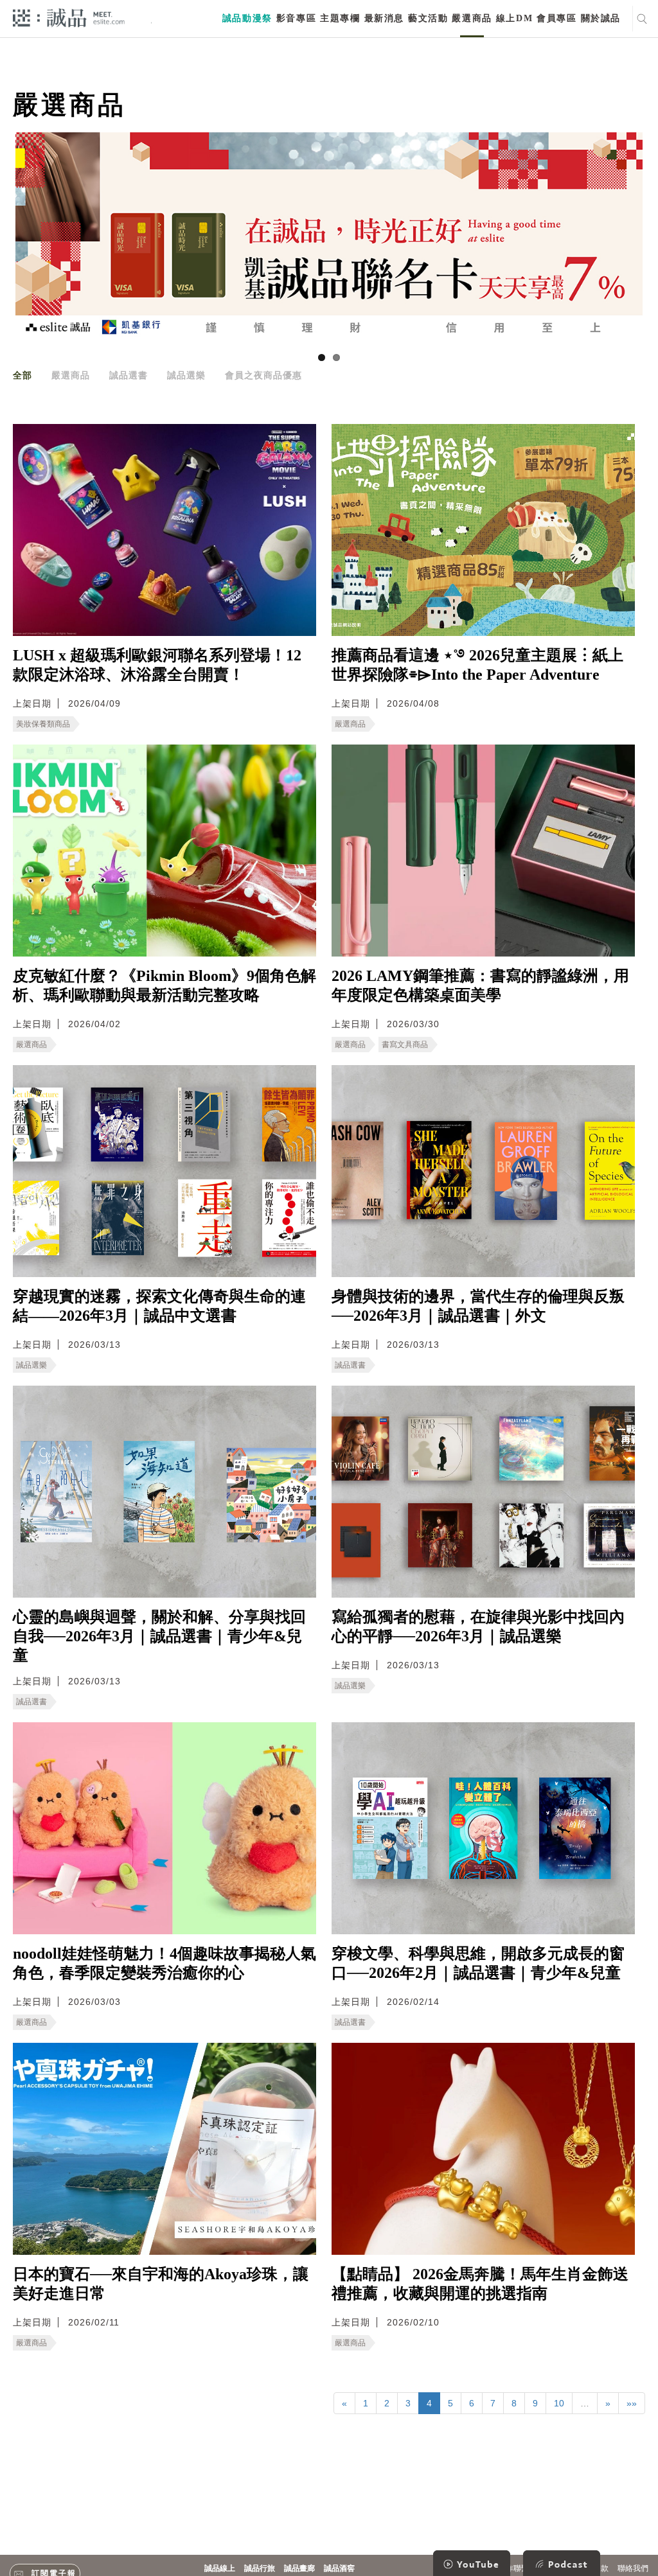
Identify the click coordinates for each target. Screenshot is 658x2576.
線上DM (514, 18)
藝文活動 (428, 18)
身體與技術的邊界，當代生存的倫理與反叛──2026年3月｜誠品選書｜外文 (478, 1306)
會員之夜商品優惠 (263, 375)
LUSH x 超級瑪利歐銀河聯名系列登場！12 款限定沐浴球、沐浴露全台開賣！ (157, 665)
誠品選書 (129, 375)
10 (559, 2403)
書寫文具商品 (405, 1045)
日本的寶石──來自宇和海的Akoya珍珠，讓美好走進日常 (161, 2284)
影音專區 (296, 18)
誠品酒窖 (339, 2568)
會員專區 (556, 18)
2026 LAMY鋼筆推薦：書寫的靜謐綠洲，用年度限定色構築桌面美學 (480, 985)
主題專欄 (340, 18)
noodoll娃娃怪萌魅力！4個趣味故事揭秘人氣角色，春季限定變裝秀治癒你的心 (164, 1963)
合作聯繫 (513, 2568)
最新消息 (384, 18)
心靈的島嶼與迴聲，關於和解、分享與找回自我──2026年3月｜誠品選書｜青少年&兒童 (159, 1636)
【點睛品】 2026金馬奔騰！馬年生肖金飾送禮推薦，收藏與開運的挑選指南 (480, 2284)
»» (632, 2403)
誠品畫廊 (299, 2568)
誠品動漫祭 (247, 18)
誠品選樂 (186, 375)
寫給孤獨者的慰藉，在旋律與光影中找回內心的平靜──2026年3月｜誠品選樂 (478, 1627)
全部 (22, 375)
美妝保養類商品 (43, 724)
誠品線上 (220, 2568)
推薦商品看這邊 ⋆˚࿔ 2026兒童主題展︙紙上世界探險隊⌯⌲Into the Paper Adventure (477, 665)
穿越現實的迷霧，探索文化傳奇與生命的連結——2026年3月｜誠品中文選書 (159, 1306)
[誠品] (69, 17)
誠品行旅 (260, 2568)
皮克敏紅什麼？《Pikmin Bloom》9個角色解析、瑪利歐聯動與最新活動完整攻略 (164, 985)
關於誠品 (601, 18)
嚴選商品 (472, 18)
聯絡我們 (633, 2568)
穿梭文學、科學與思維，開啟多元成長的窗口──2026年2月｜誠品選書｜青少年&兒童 (478, 1963)
